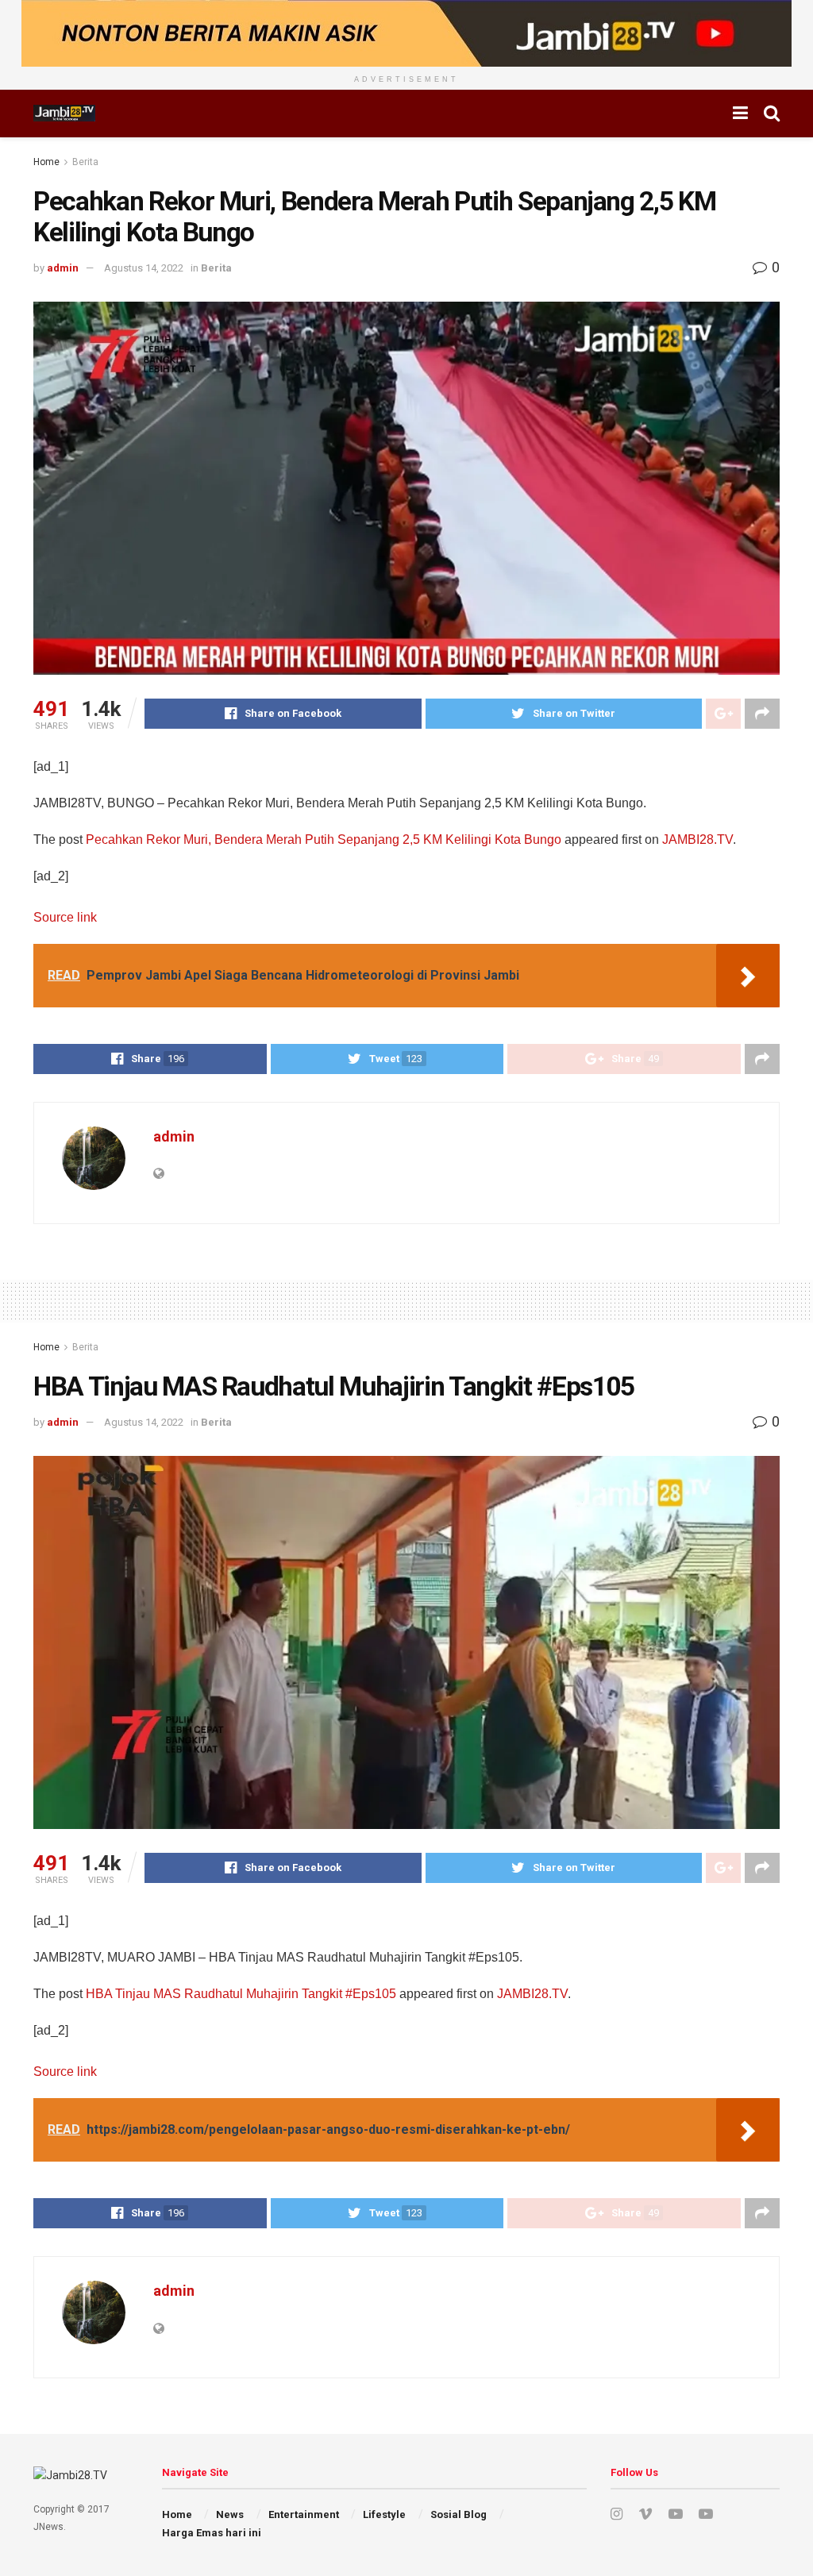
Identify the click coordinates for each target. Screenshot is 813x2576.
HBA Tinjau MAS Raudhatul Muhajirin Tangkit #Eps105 (241, 1994)
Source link (65, 917)
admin (63, 268)
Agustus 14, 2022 (144, 268)
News (230, 2514)
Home (46, 162)
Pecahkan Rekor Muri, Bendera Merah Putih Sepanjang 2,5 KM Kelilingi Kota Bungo (324, 839)
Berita (85, 162)
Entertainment (304, 2514)
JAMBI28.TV (697, 839)
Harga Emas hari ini (212, 2533)
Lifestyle (384, 2514)
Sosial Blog (459, 2514)
